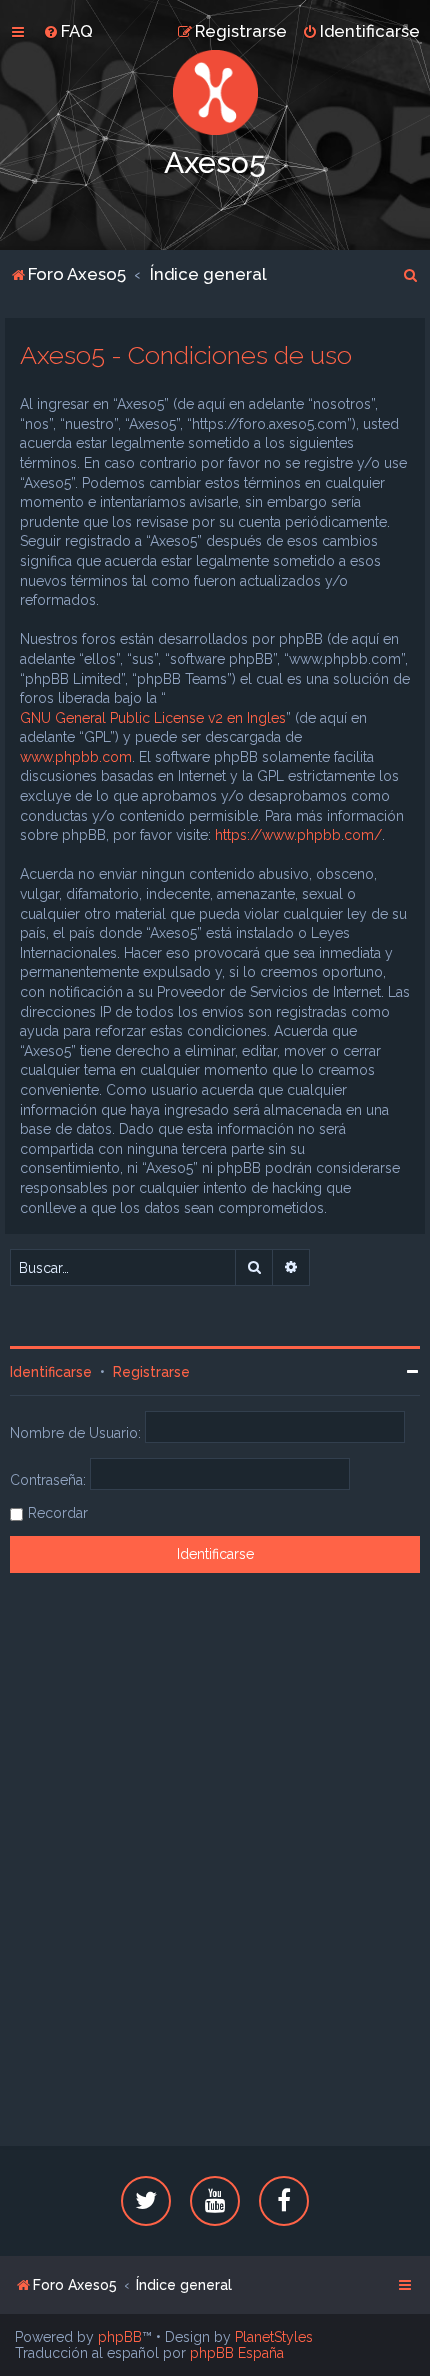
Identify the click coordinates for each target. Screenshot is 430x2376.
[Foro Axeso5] (215, 92)
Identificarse (51, 1372)
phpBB (120, 2337)
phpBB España (237, 2353)
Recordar (58, 1513)
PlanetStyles (274, 2337)
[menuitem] (68, 31)
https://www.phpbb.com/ (298, 835)
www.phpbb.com (76, 757)
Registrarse (151, 1372)
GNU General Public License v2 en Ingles (153, 718)
